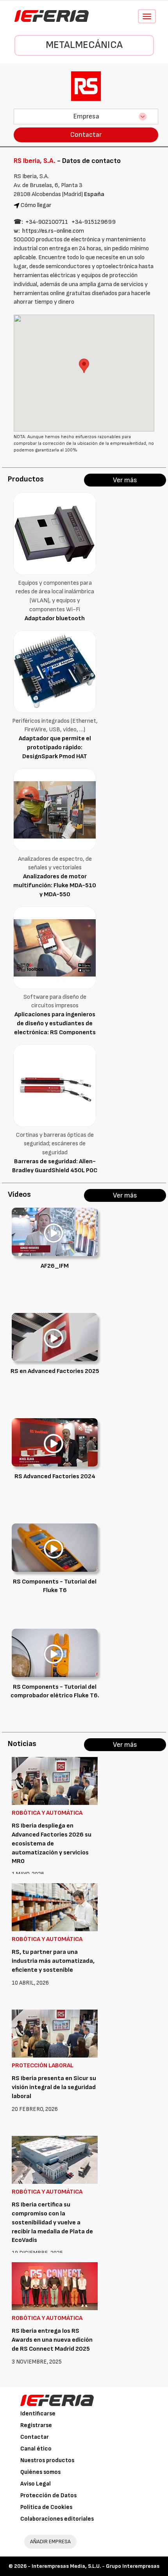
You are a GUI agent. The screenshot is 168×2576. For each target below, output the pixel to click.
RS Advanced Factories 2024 (55, 1476)
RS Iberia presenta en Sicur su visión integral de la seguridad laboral (54, 2087)
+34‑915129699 (94, 222)
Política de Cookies (46, 2507)
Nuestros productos (47, 2460)
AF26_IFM (55, 1266)
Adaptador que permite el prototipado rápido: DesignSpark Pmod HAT (55, 747)
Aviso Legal (36, 2484)
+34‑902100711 (47, 222)
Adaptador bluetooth (55, 618)
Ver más (125, 480)
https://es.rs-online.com (53, 231)
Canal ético (36, 2449)
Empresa (86, 116)
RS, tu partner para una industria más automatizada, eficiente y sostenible (53, 1961)
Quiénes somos (40, 2472)
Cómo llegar (36, 205)
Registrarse (36, 2425)
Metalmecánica (84, 45)
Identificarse (38, 2414)
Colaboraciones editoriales (57, 2519)
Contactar (86, 135)
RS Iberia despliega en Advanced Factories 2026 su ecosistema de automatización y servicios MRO (52, 1844)
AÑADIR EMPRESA (50, 2541)
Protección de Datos (48, 2495)
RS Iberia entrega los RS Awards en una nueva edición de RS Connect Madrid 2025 (52, 2340)
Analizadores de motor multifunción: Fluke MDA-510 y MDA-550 (55, 885)
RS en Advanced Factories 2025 (55, 1371)
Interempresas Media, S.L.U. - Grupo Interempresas (96, 2566)
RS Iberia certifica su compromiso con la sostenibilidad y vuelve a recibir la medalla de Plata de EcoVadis (52, 2222)
